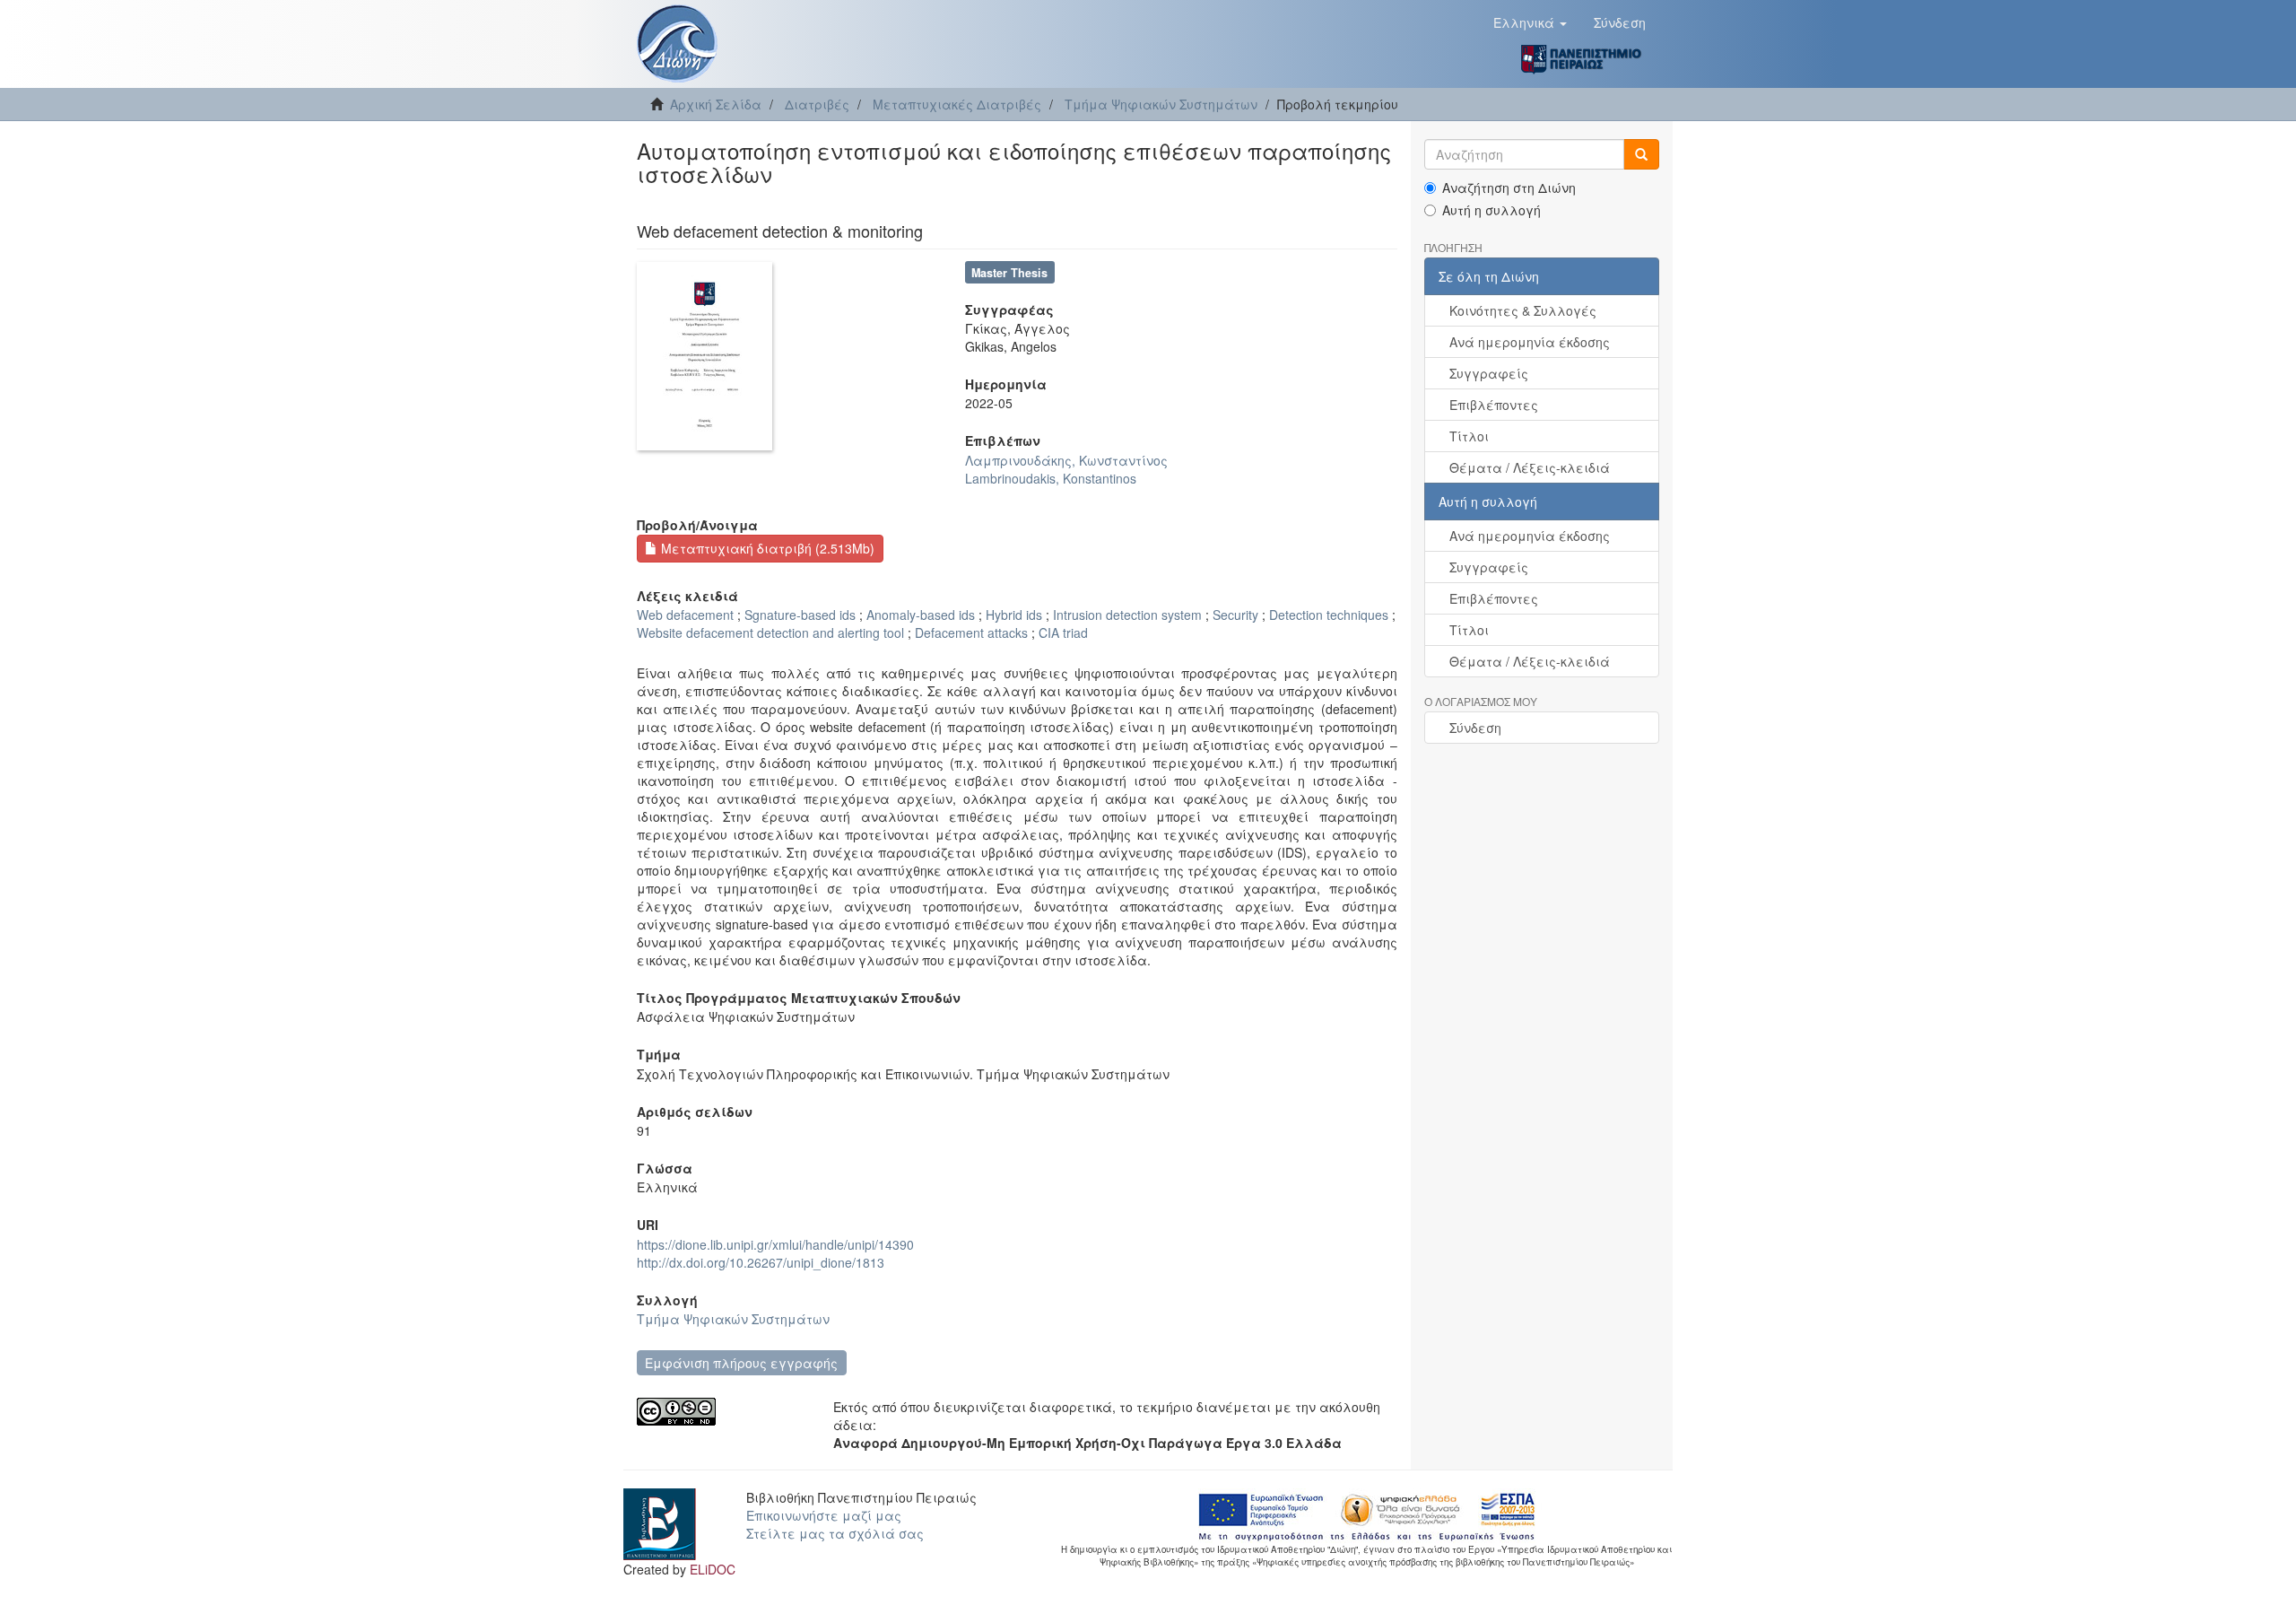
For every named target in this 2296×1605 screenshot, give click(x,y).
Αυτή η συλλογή (1492, 210)
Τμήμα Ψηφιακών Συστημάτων (1161, 104)
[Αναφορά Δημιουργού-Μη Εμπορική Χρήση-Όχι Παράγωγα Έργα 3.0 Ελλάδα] (722, 1412)
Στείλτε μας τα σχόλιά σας (835, 1533)
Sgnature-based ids (800, 615)
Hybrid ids (1014, 615)
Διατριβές (817, 104)
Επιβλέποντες (1494, 405)
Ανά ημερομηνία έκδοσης (1530, 342)
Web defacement (685, 615)
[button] (1530, 22)
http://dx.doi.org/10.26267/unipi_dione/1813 (761, 1262)
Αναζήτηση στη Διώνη (1509, 188)
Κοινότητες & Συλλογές (1523, 310)
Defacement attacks (971, 632)
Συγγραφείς (1489, 373)
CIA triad (1063, 632)
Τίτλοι (1469, 436)
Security (1235, 615)
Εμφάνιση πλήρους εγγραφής (741, 1363)
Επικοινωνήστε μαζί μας (824, 1515)
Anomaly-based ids (921, 615)
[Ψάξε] (1641, 154)
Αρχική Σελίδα (716, 104)
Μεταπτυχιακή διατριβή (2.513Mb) (766, 548)
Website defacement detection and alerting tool (770, 632)
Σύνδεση (1475, 728)
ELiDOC (713, 1569)
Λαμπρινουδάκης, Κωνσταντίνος (1066, 460)
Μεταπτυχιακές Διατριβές (957, 104)
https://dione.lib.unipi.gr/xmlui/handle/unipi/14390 (775, 1244)
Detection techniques (1329, 615)
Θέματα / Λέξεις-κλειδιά (1530, 467)
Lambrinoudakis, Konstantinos (1051, 478)
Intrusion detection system (1127, 615)
